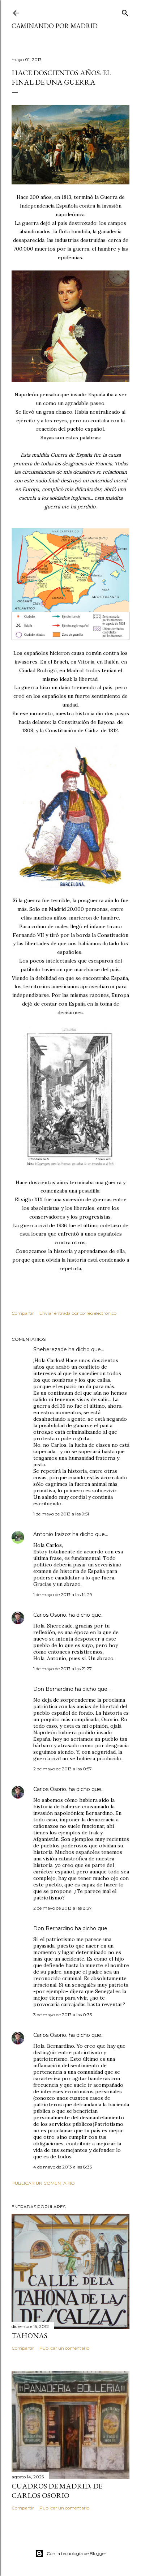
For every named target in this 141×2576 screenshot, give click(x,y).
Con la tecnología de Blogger (76, 2553)
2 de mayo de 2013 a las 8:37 (63, 1908)
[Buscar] (125, 11)
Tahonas (29, 2336)
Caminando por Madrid (55, 26)
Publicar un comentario (43, 2183)
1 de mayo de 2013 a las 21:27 (63, 1669)
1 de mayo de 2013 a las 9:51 (61, 1514)
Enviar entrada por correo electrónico (78, 1313)
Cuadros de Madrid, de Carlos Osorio (57, 2491)
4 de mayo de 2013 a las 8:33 (63, 2167)
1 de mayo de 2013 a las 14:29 (63, 1594)
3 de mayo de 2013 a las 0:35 (63, 2015)
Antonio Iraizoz (52, 1534)
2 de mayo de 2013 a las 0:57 (63, 1769)
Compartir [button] (23, 1313)
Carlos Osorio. (50, 1615)
